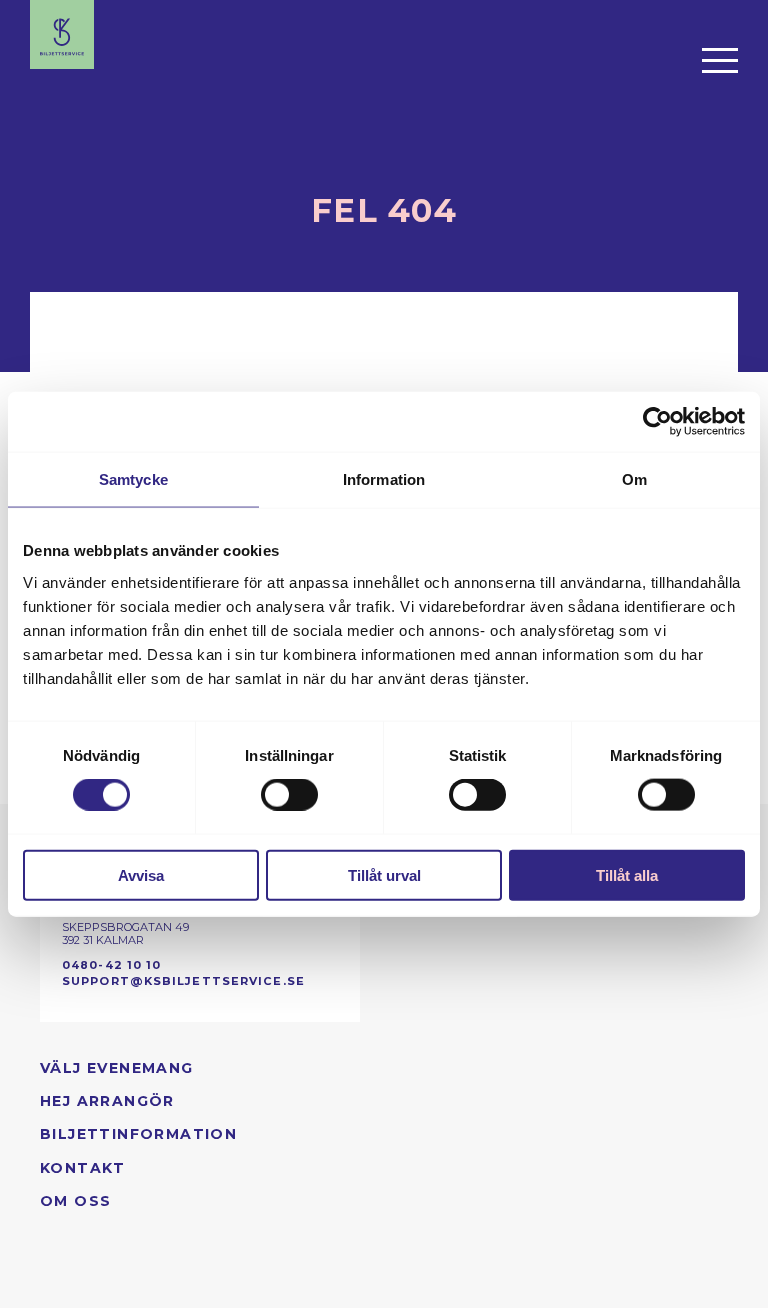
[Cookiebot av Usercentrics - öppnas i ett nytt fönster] (657, 422)
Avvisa (141, 874)
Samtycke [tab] (133, 479)
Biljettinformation (138, 1134)
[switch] (289, 795)
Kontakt (83, 1168)
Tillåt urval (384, 874)
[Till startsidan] (62, 34)
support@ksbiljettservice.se (183, 981)
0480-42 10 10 (111, 965)
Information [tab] (384, 479)
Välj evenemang (117, 1068)
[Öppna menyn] (720, 60)
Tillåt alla (627, 874)
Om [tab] (634, 479)
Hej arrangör (107, 1101)
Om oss (75, 1201)
